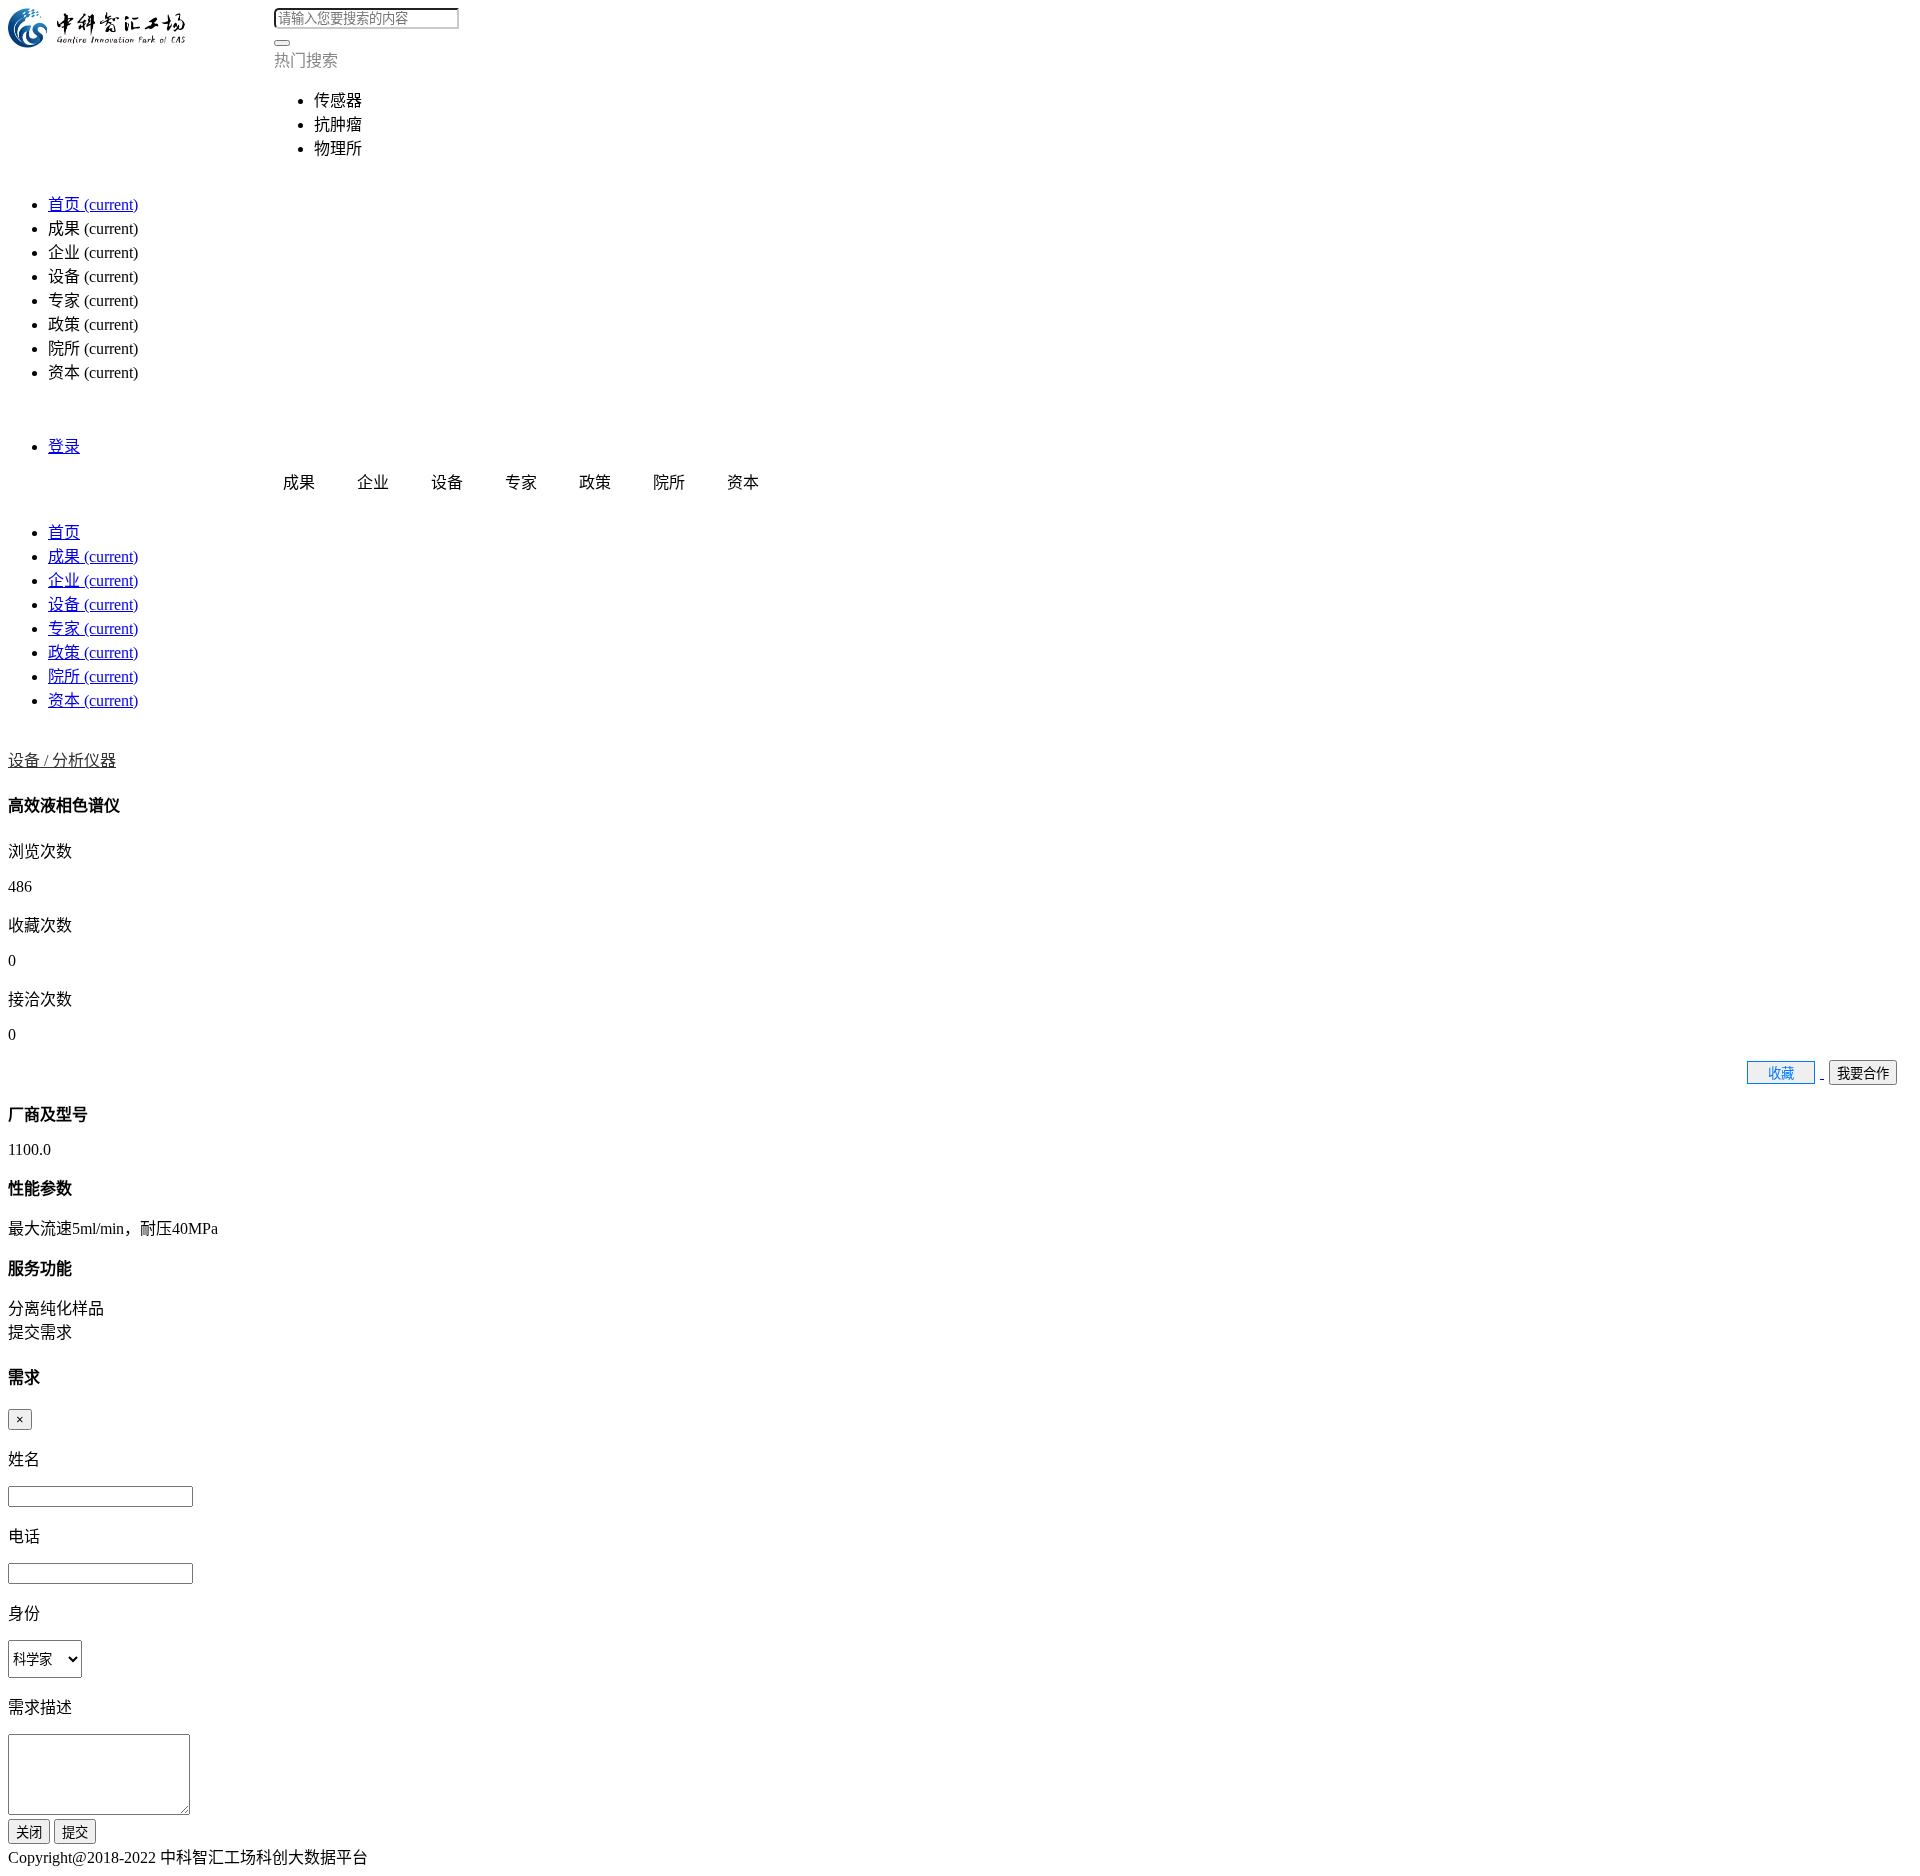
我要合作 (1863, 1073)
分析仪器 (84, 760)
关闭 (29, 1832)
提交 (75, 1832)
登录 (64, 446)
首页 (93, 204)
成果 (93, 556)
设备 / (30, 760)
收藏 (1781, 1073)
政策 (93, 652)
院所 (93, 676)
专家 (93, 628)
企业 (93, 580)
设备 (93, 604)
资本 (93, 700)
